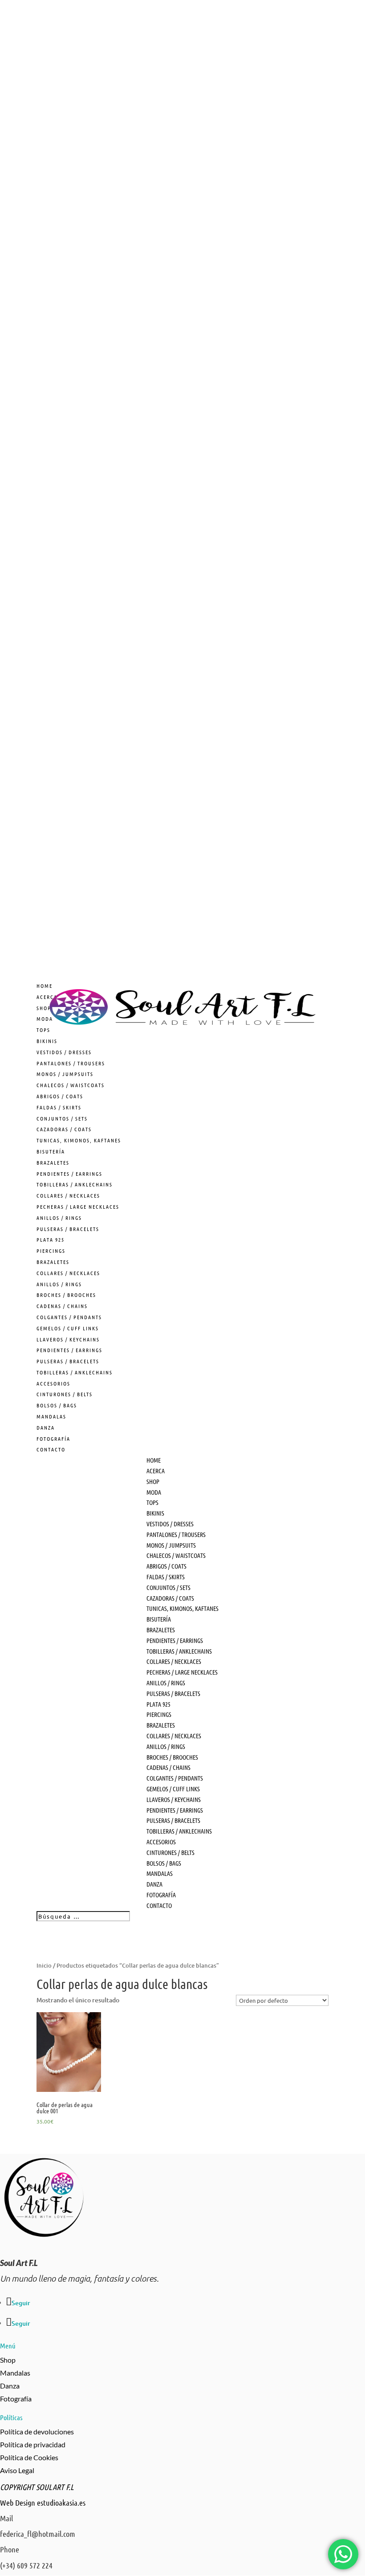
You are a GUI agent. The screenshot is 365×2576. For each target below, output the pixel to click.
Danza (10, 2386)
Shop (8, 2360)
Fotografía (16, 2399)
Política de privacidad (33, 2444)
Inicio (44, 1965)
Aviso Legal (17, 2470)
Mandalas (15, 2373)
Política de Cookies (29, 2457)
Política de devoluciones (37, 2431)
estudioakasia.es (61, 2503)
